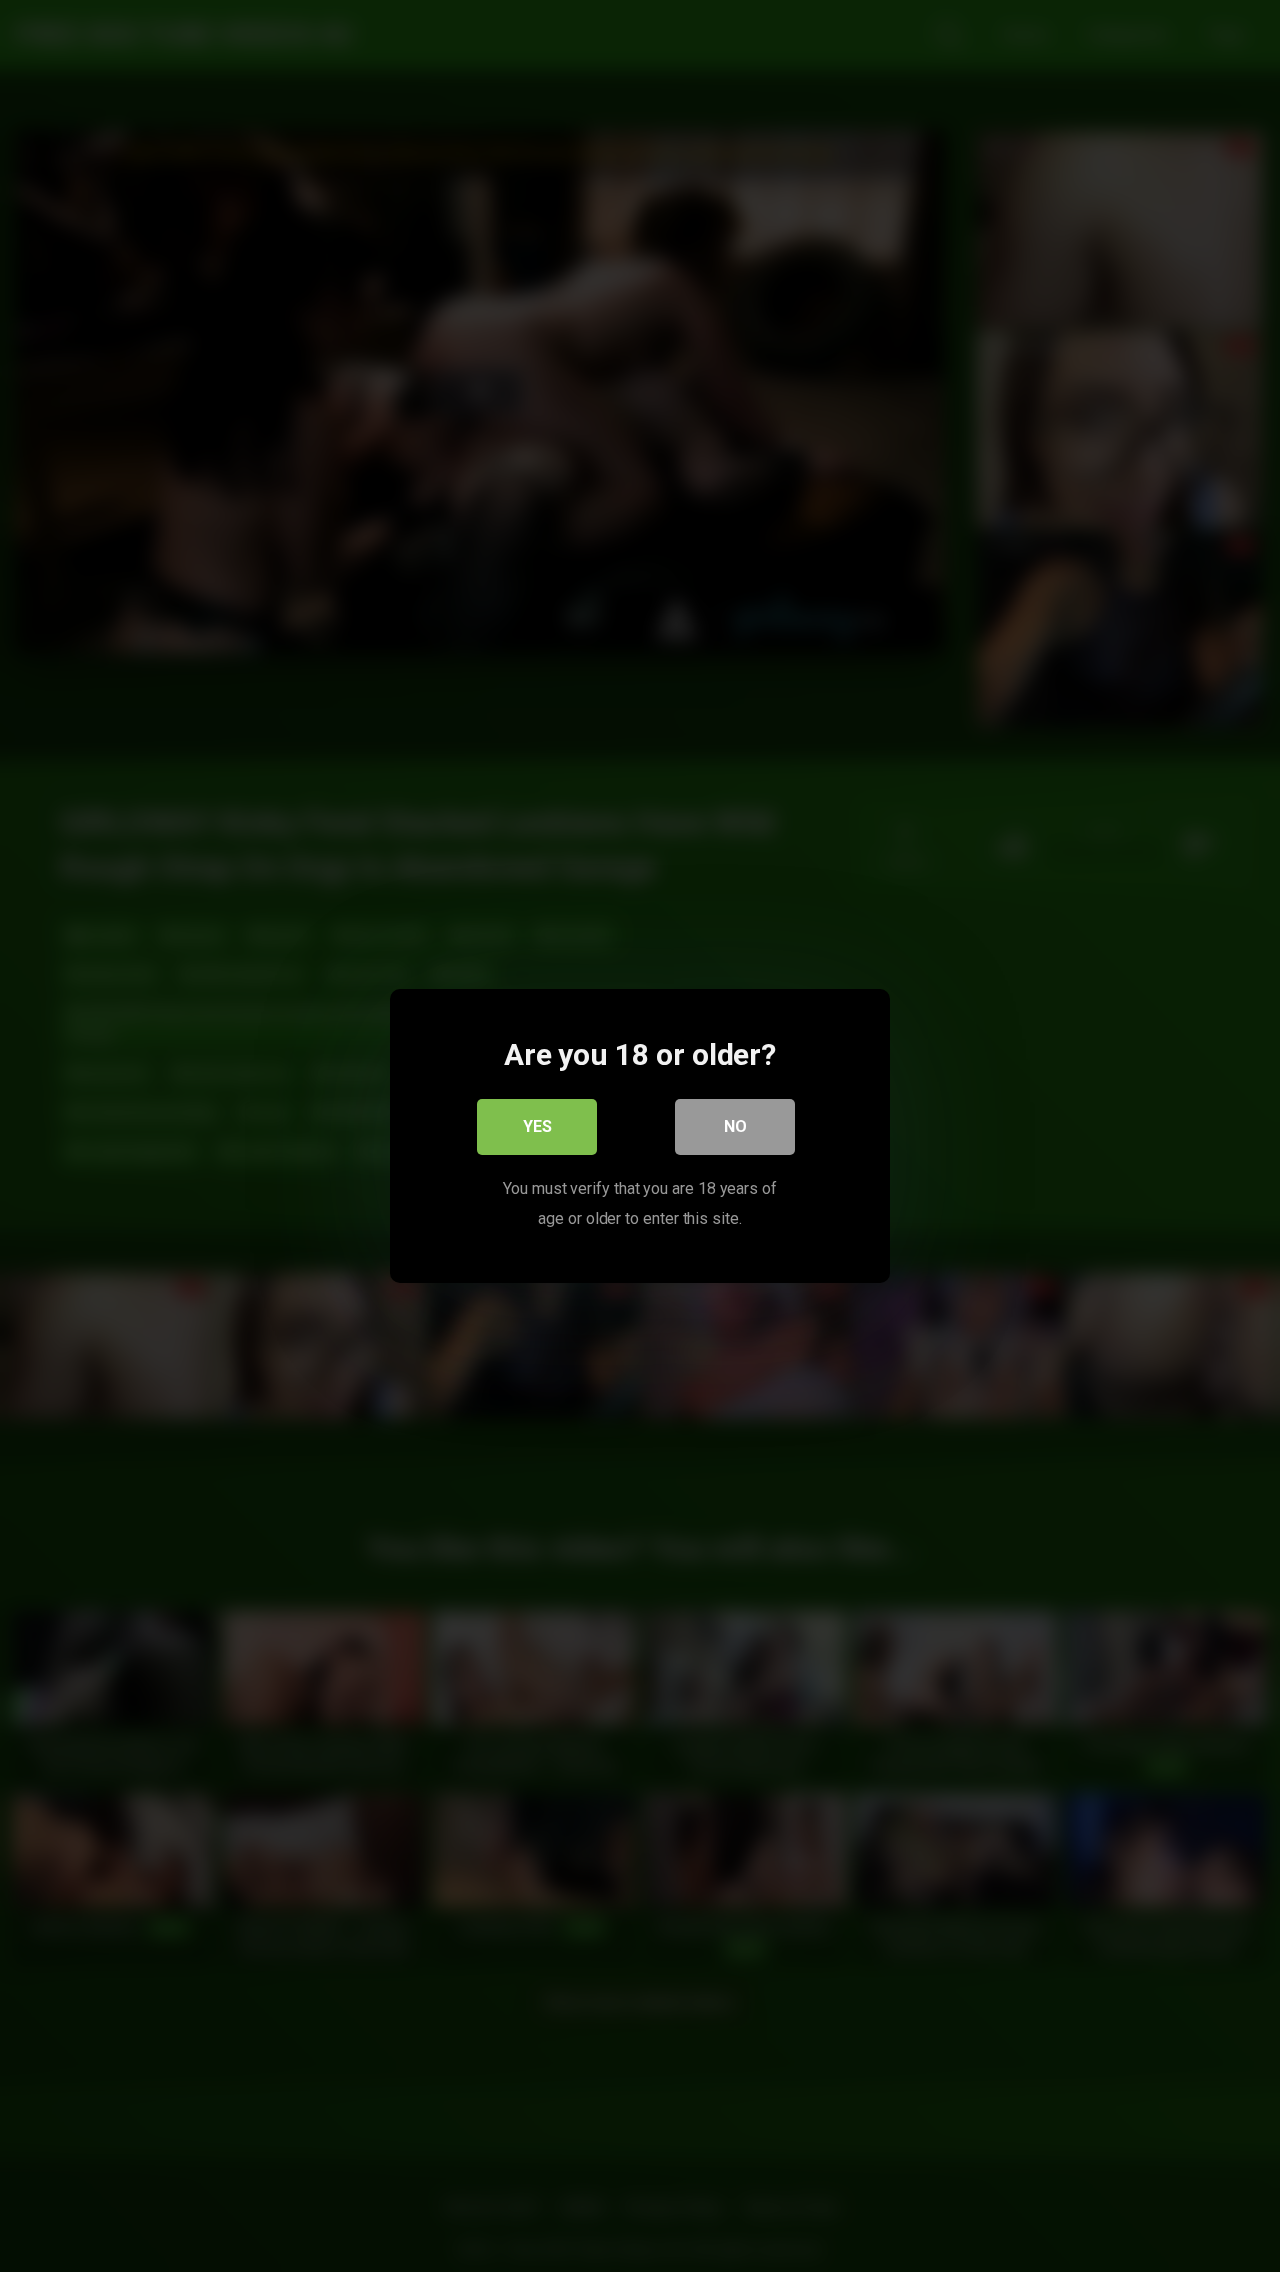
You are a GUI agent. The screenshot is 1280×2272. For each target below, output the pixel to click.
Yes (537, 1126)
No (735, 1126)
